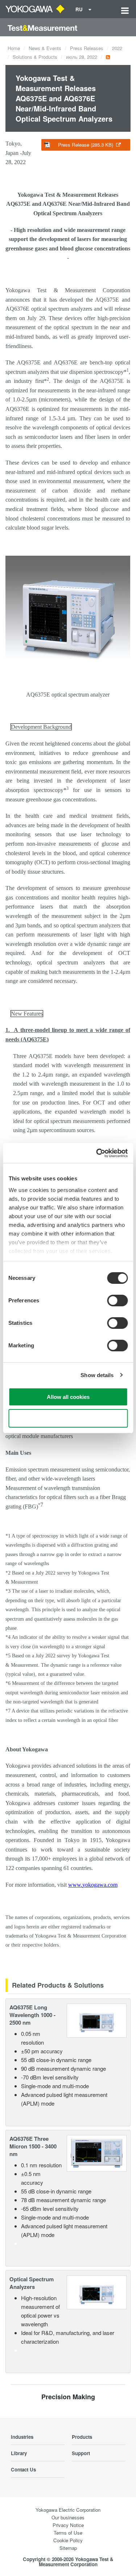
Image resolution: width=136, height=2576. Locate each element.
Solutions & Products (35, 57)
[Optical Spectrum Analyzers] (97, 2291)
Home (14, 48)
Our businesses (68, 2517)
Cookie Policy (68, 2540)
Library (19, 2453)
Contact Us (23, 2469)
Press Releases (87, 48)
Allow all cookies (68, 1397)
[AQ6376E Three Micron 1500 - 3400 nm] (97, 2153)
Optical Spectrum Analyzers (32, 2283)
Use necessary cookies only (68, 1418)
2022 (117, 48)
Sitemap (68, 2548)
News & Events (45, 48)
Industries (22, 2437)
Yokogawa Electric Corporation (68, 2510)
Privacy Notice (68, 2525)
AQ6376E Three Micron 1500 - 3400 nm (33, 2146)
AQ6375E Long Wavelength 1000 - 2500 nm (32, 2015)
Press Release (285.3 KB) (86, 145)
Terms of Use (68, 2533)
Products (82, 2437)
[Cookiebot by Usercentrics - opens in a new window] (97, 1153)
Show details (97, 1375)
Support (81, 2453)
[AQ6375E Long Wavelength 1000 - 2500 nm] (97, 2020)
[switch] (117, 1301)
